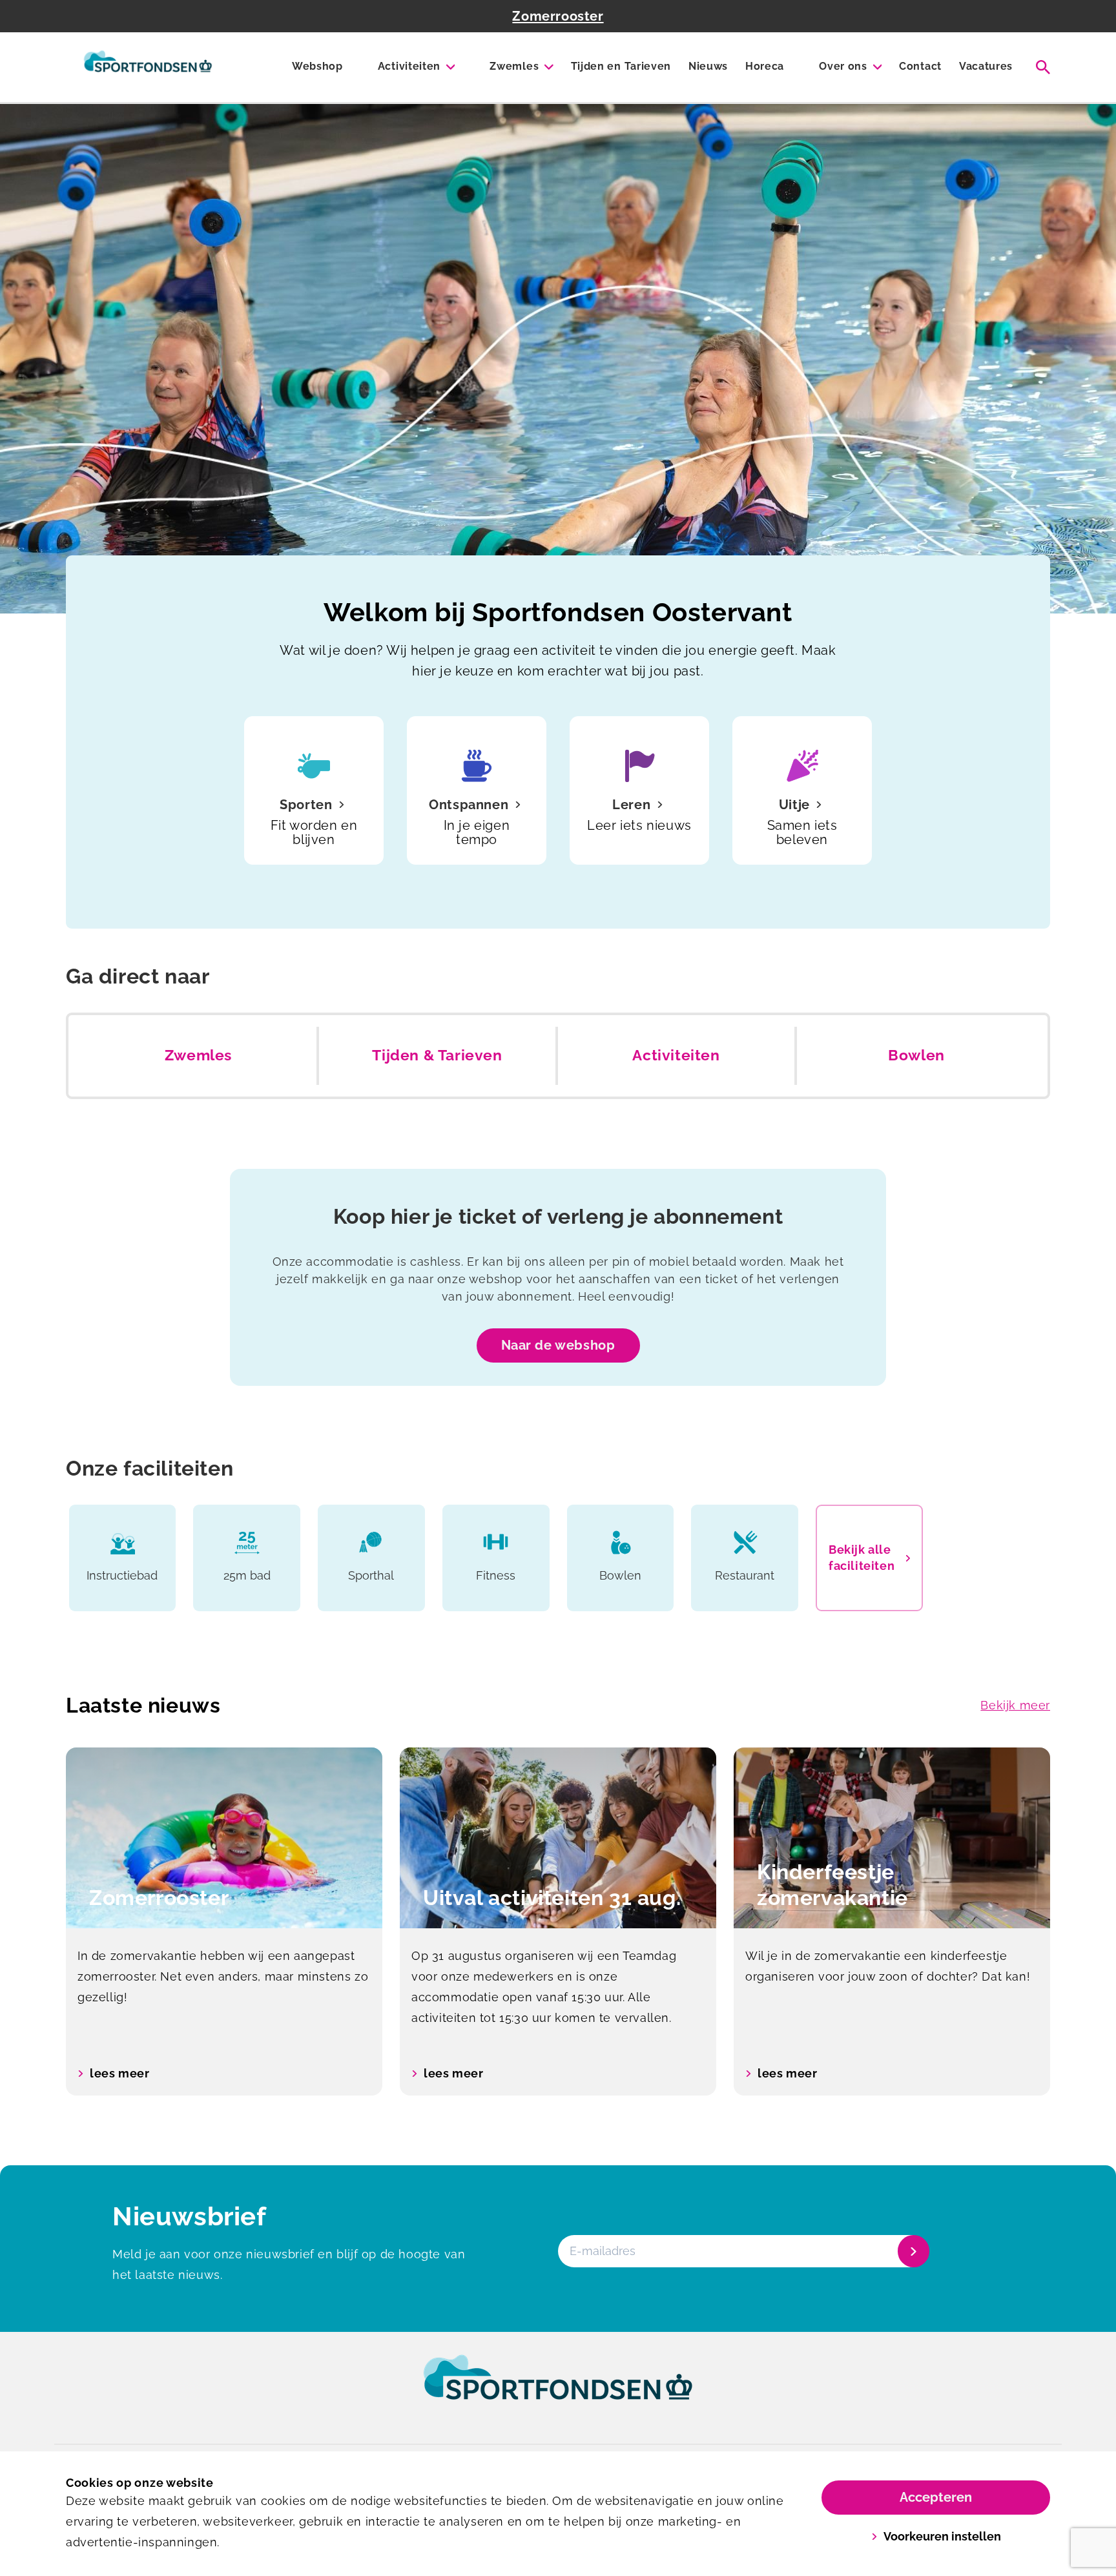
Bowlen (916, 1055)
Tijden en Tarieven (621, 66)
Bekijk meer (1015, 1705)
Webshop (317, 66)
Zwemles (514, 66)
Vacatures (986, 66)
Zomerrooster (558, 16)
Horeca (765, 66)
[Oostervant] (148, 67)
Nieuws (708, 66)
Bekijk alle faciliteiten (862, 1558)
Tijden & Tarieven (437, 1055)
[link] (558, 2389)
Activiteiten (409, 66)
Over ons (843, 66)
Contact (920, 66)
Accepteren (936, 2497)
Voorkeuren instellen (942, 2536)
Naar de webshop (558, 1345)
